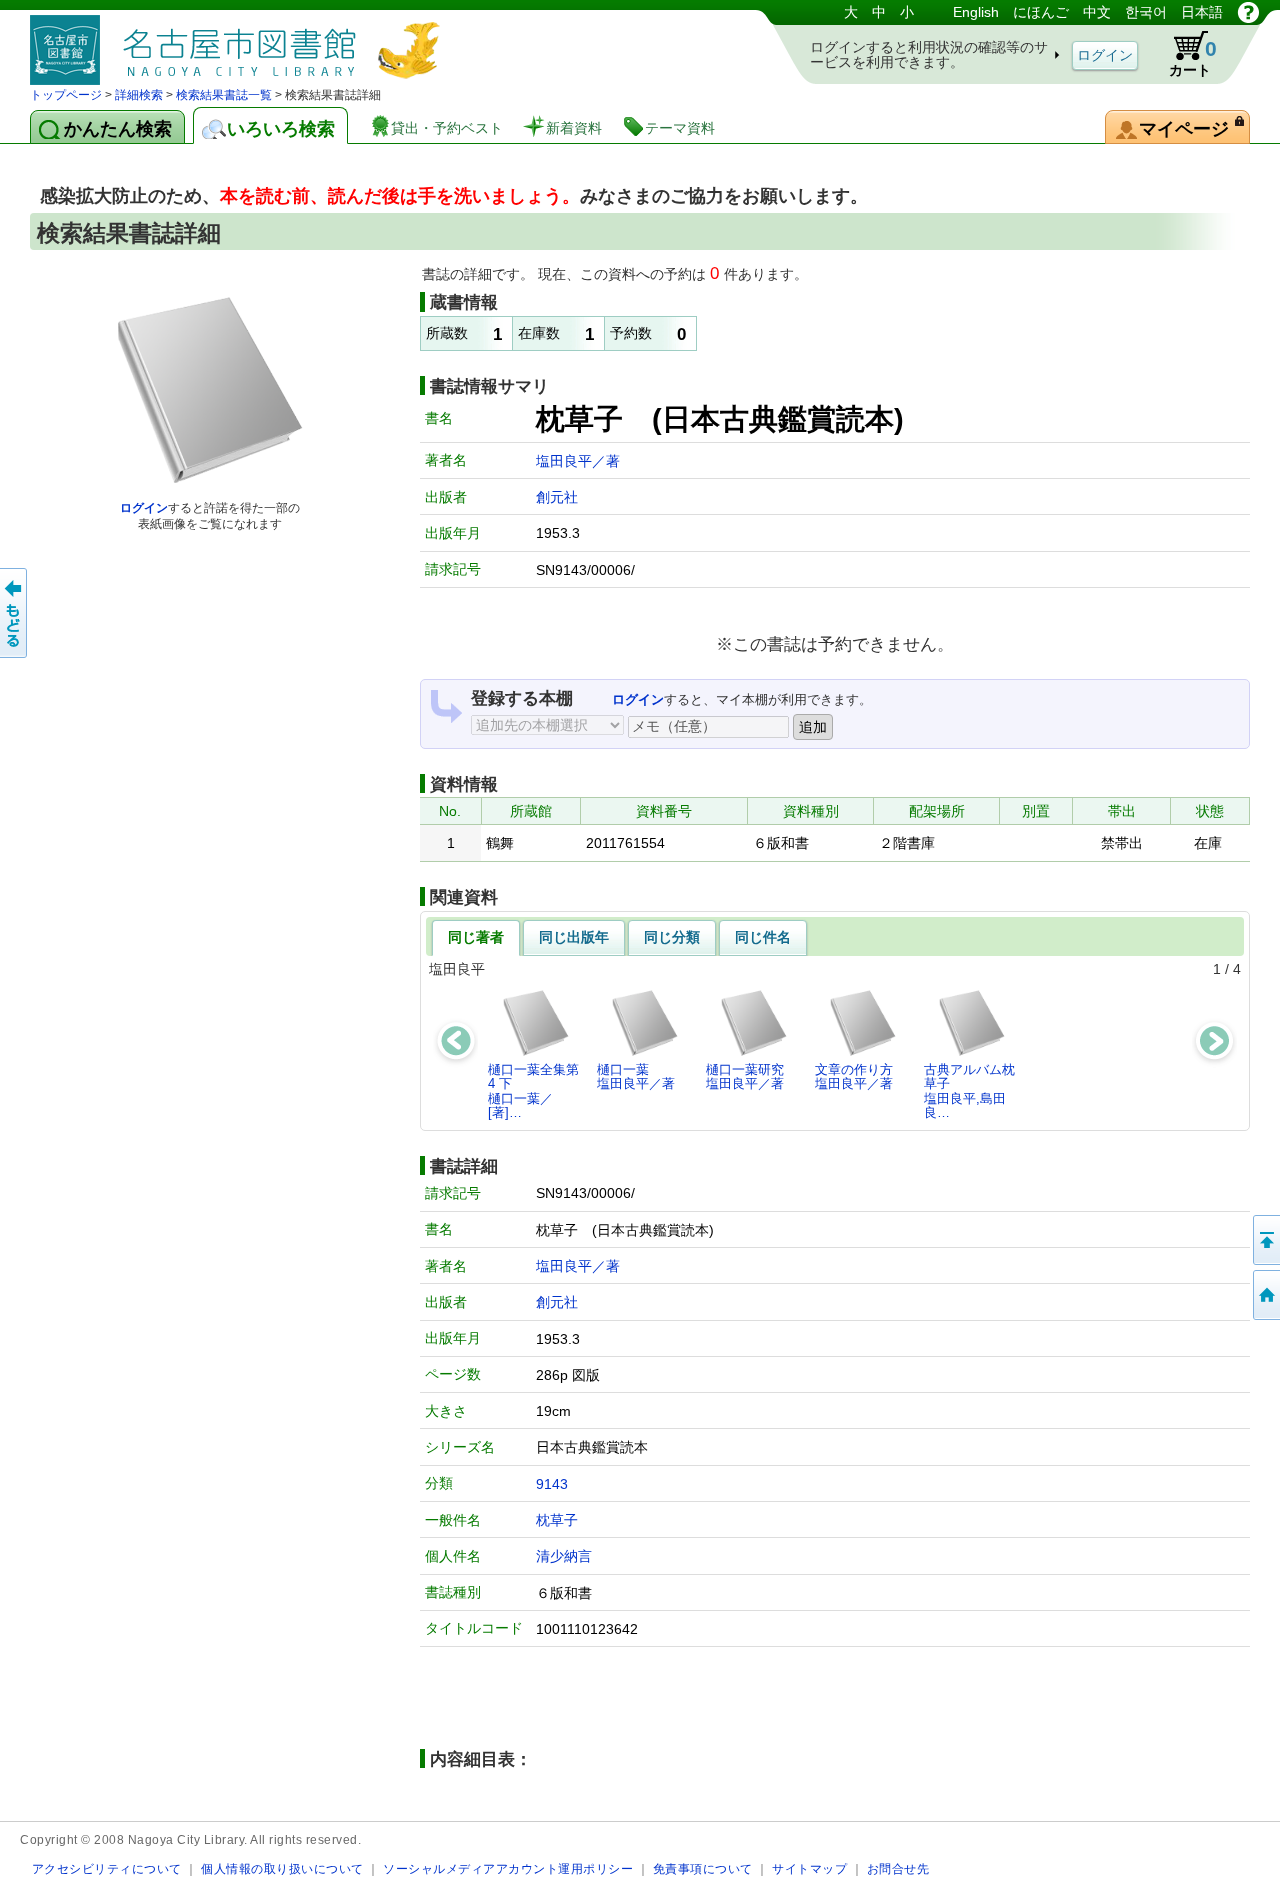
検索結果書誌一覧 (224, 95)
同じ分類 (672, 937)
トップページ (66, 95)
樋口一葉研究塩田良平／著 (745, 1076)
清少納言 (564, 1556)
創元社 (557, 497)
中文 (1097, 12)
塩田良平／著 (578, 461)
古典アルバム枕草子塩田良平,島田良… (969, 1091)
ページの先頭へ (1265, 1240)
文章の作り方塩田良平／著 (854, 1076)
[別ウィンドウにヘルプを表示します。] (1248, 12)
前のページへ (15, 613)
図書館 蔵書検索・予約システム (240, 42)
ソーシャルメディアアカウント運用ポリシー (508, 1868)
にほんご (1041, 12)
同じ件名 (763, 937)
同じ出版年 (574, 937)
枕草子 (557, 1520)
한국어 (1146, 12)
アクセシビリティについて (107, 1868)
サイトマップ (809, 1868)
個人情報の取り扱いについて (282, 1868)
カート (1193, 57)
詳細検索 (139, 95)
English (976, 12)
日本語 (1202, 12)
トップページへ (1265, 1295)
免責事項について (703, 1868)
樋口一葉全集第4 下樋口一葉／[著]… (533, 1091)
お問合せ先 (898, 1868)
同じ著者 (476, 937)
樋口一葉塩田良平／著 (636, 1076)
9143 (552, 1484)
